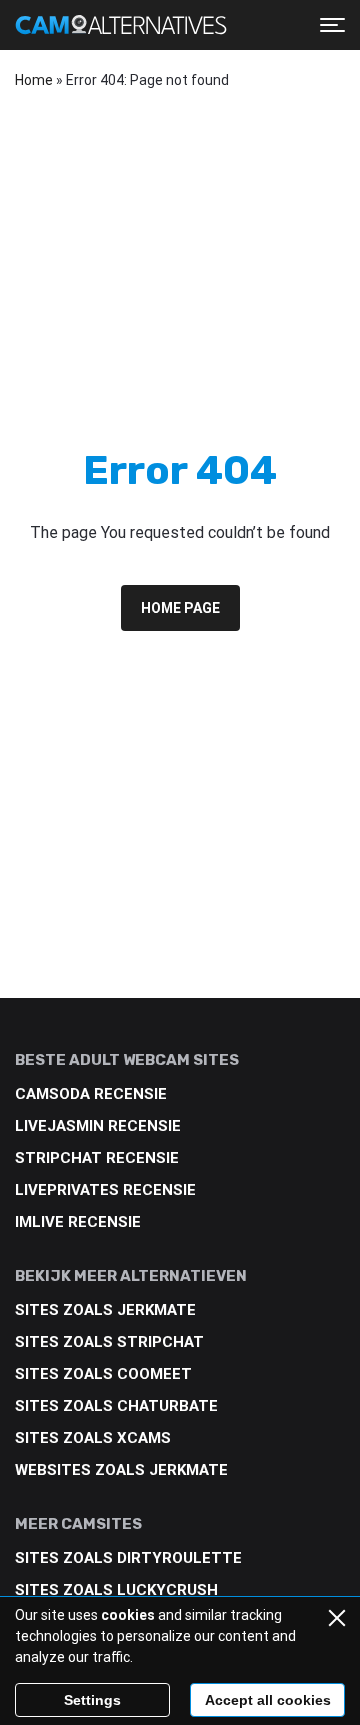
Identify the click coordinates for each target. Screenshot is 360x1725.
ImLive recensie (78, 1222)
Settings (92, 1700)
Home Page (180, 608)
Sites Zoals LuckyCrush (116, 1590)
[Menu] (332, 25)
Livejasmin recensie (98, 1126)
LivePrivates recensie (105, 1190)
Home (34, 80)
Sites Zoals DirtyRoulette (128, 1558)
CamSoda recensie (91, 1094)
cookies (128, 1615)
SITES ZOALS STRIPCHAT (109, 1342)
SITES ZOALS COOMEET (103, 1374)
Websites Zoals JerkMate (121, 1470)
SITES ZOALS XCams (93, 1438)
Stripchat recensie (97, 1158)
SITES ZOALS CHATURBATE (116, 1406)
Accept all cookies (268, 1700)
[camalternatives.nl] (121, 25)
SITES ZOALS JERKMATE (105, 1310)
